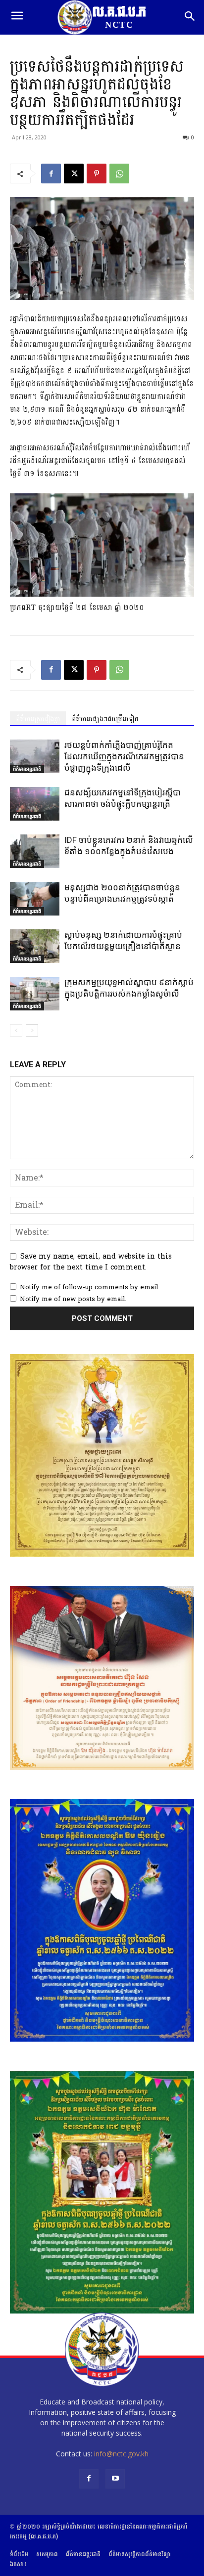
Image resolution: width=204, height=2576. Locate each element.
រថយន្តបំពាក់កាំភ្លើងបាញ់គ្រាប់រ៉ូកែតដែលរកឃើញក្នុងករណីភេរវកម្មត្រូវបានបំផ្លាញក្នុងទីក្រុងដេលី (124, 756)
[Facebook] (51, 174)
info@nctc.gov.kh (121, 2454)
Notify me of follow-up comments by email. (90, 1287)
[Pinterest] (97, 174)
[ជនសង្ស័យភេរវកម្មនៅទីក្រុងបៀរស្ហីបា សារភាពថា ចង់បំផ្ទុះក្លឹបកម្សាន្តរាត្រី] (35, 804)
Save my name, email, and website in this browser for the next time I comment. (91, 1262)
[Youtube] (115, 2479)
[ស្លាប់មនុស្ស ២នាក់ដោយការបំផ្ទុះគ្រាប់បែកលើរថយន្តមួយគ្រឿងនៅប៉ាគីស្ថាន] (35, 946)
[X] (74, 174)
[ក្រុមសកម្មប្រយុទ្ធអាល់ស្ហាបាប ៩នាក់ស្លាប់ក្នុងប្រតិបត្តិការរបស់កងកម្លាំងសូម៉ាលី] (35, 994)
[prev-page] (16, 1030)
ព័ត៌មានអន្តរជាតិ (27, 769)
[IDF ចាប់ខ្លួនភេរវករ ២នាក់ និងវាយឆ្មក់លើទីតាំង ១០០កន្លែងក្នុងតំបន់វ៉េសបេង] (35, 851)
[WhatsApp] (119, 174)
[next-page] (32, 1030)
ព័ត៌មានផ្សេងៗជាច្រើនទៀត (105, 719)
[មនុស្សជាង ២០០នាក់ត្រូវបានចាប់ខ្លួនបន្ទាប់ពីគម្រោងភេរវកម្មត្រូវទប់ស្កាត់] (35, 899)
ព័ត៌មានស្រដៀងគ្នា (38, 719)
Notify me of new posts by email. (73, 1299)
